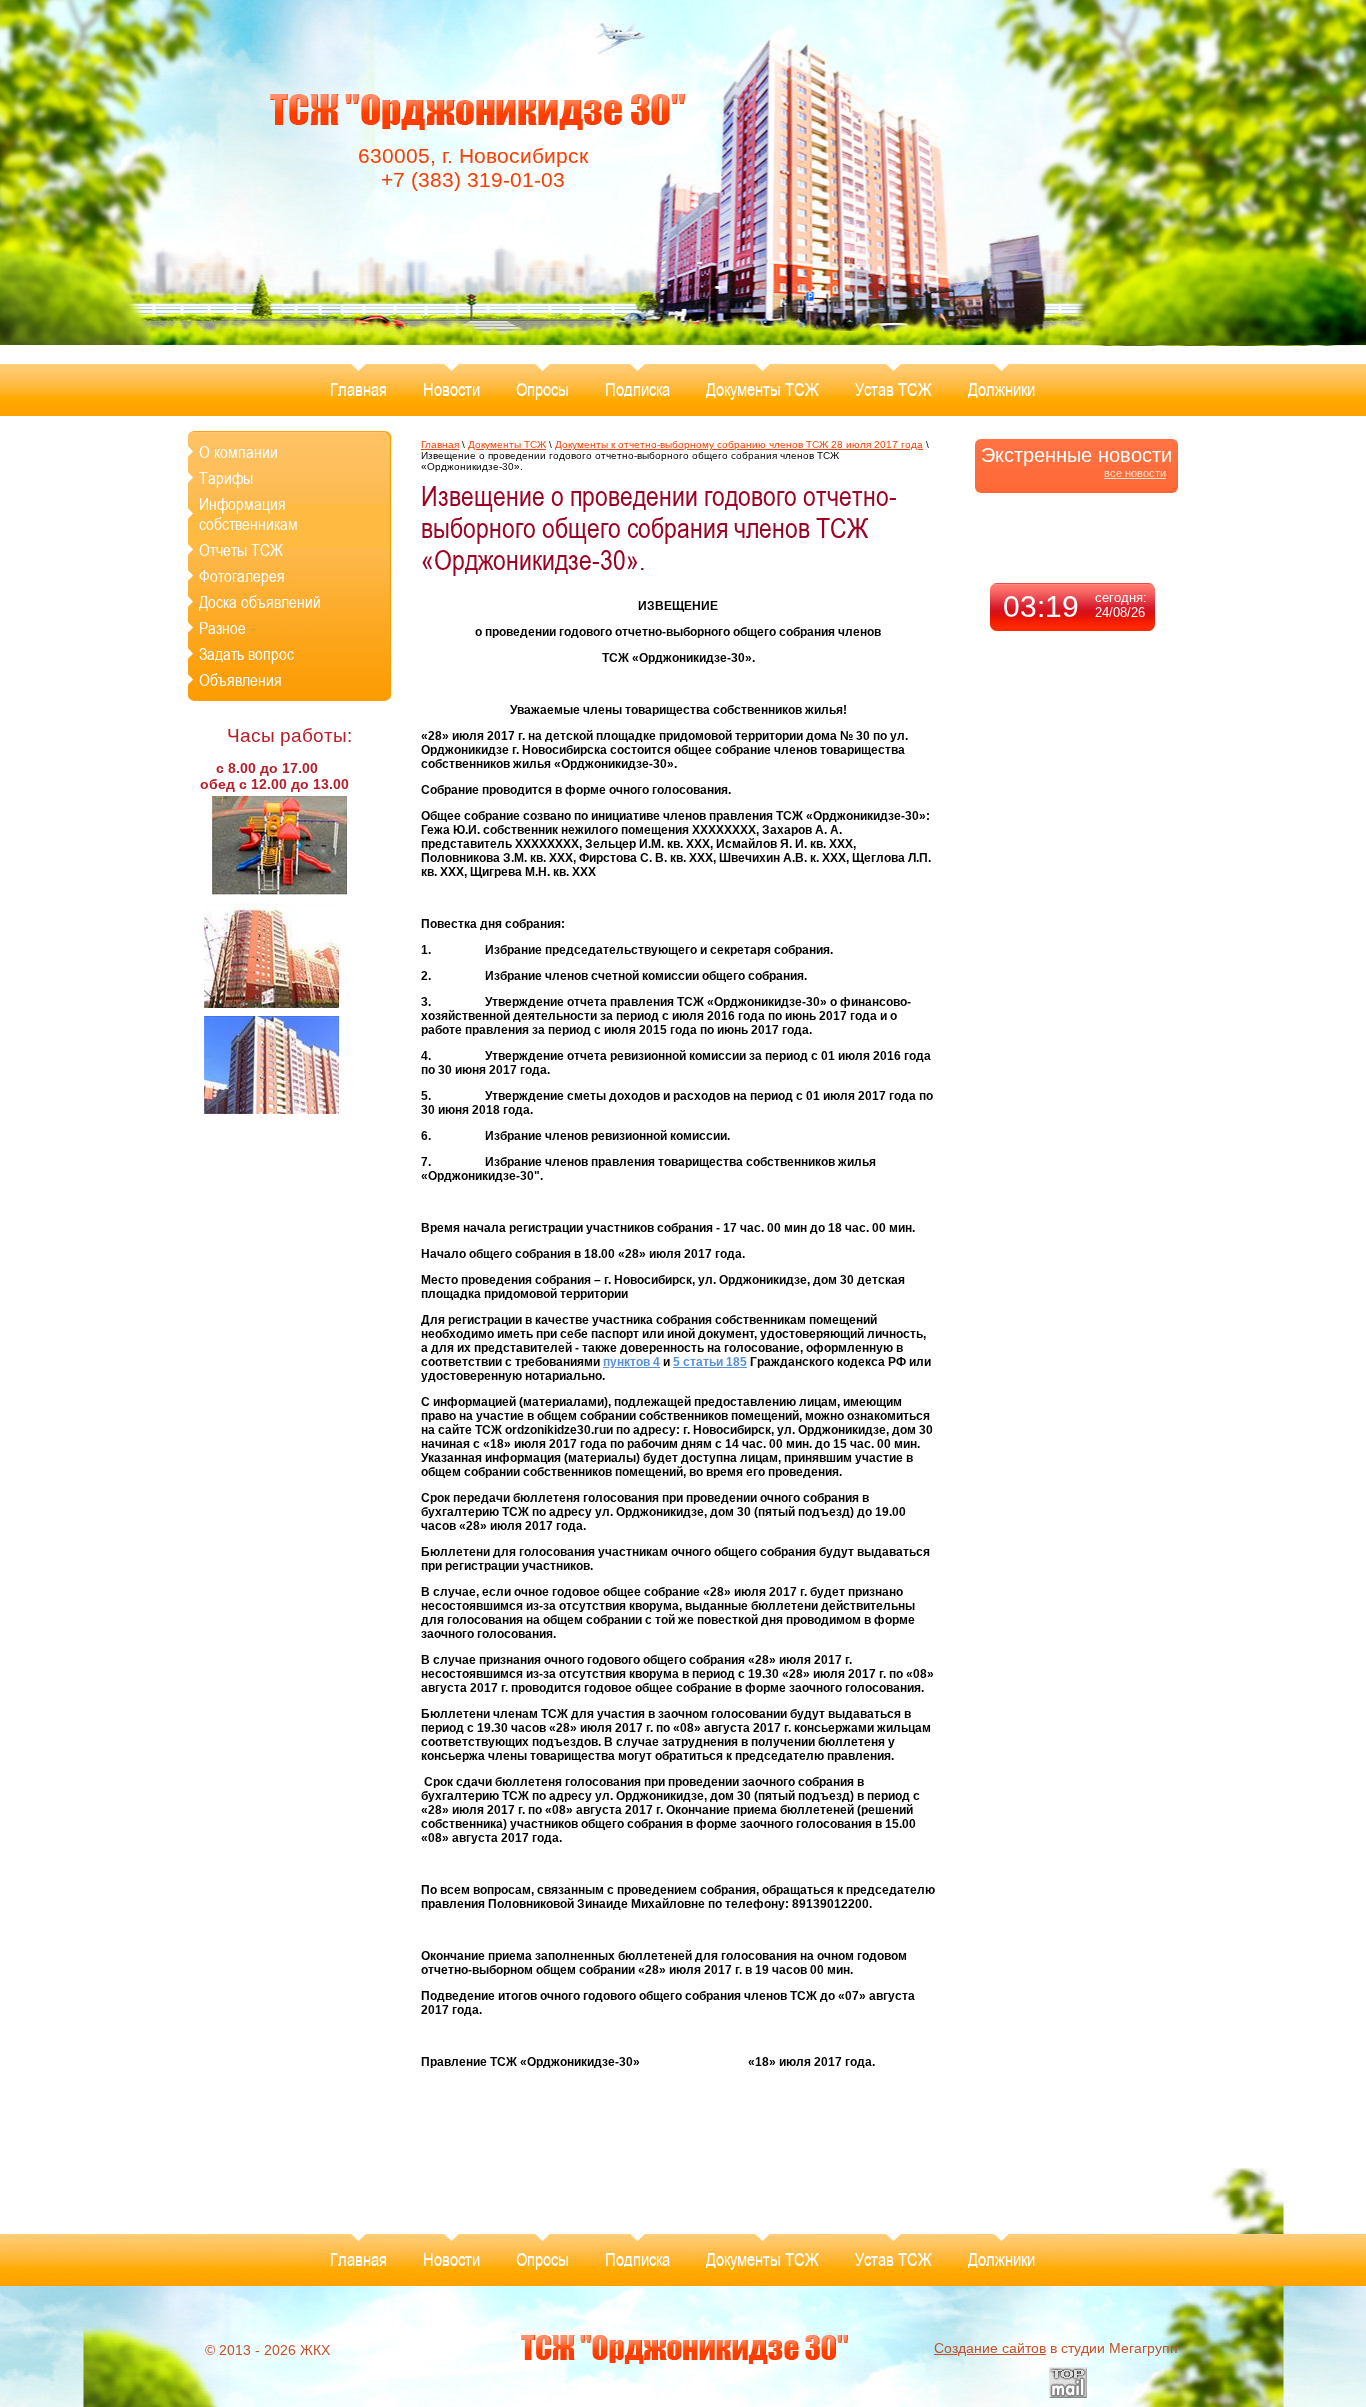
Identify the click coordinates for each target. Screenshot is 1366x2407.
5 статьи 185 (710, 1362)
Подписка (637, 389)
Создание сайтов (990, 2348)
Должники (1001, 389)
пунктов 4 (631, 1362)
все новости (1135, 473)
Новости (451, 389)
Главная (358, 389)
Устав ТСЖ (893, 389)
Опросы (542, 389)
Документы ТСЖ (762, 389)
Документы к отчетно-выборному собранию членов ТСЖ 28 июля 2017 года (739, 444)
